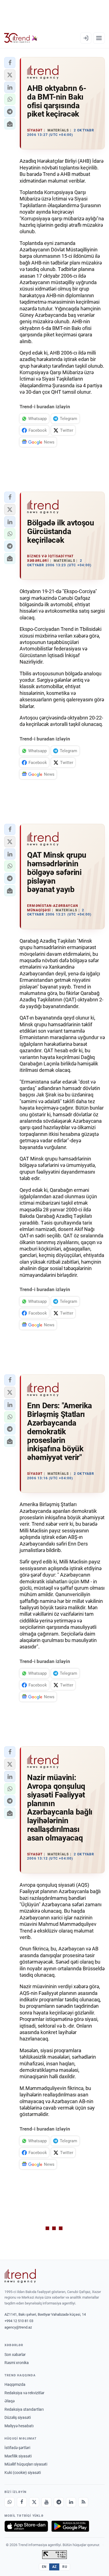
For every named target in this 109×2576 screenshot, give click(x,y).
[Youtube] (46, 2502)
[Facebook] (22, 2502)
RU (65, 2567)
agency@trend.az (18, 2327)
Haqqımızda (15, 2384)
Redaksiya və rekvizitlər (24, 2393)
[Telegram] (59, 2502)
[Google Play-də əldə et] (70, 2526)
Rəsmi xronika (17, 2363)
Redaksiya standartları (24, 2409)
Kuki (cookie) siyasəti (23, 2473)
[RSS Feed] (83, 2502)
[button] (10, 63)
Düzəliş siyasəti (18, 2417)
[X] (34, 2502)
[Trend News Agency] (20, 2276)
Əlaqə (10, 2401)
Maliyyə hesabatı (19, 2426)
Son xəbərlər (15, 2355)
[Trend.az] (21, 38)
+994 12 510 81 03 (19, 2321)
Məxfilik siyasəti (18, 2456)
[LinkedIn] (71, 2502)
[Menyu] (99, 38)
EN (44, 2567)
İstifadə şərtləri (17, 2448)
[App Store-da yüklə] (26, 2526)
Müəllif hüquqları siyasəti (26, 2464)
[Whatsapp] (10, 2502)
